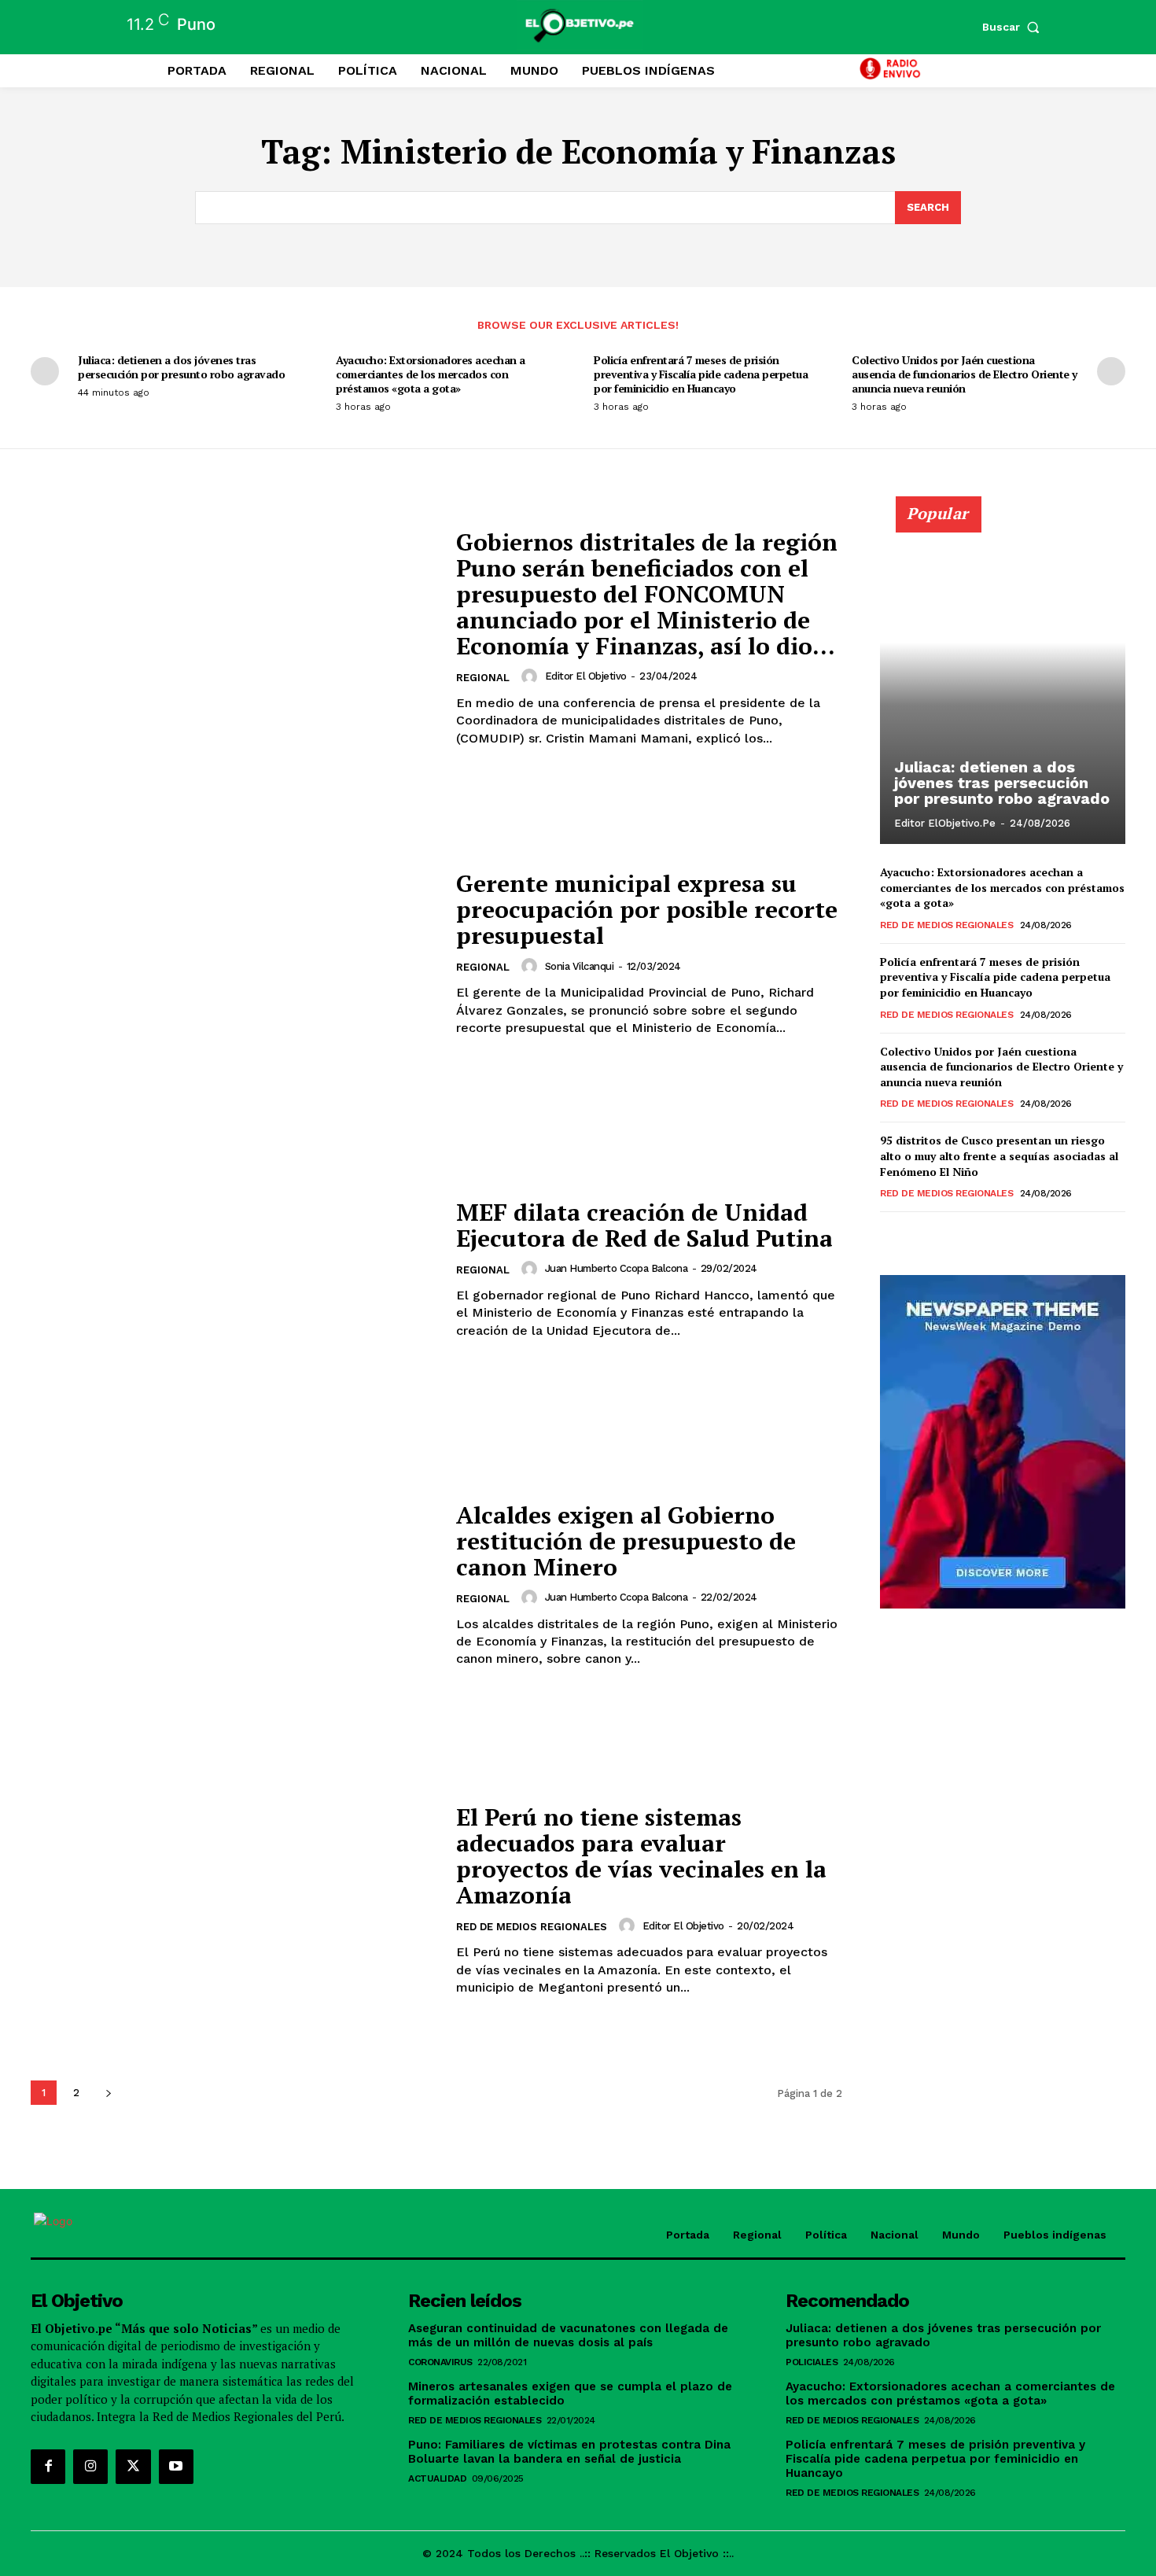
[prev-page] (45, 371)
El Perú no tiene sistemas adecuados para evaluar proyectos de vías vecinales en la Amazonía (641, 1856)
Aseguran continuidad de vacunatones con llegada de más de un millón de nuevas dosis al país (568, 2335)
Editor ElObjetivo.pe (945, 823)
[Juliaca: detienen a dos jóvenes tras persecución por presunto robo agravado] (1003, 679)
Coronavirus (440, 2362)
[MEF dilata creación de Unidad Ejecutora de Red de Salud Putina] (234, 1269)
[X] (133, 2467)
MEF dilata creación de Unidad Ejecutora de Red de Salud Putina (644, 1225)
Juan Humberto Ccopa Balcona (617, 1268)
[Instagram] (90, 2467)
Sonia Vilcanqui (580, 966)
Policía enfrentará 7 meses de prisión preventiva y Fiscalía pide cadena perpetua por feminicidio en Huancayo (701, 374)
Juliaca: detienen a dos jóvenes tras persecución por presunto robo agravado (181, 367)
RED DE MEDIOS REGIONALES (532, 1927)
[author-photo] (532, 676)
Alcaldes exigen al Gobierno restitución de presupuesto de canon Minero (626, 1541)
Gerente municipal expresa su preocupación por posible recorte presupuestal (647, 909)
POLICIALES (812, 2362)
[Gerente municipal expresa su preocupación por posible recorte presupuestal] (234, 954)
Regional (483, 678)
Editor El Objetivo (586, 676)
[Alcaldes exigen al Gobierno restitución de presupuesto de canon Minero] (234, 1585)
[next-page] (1111, 371)
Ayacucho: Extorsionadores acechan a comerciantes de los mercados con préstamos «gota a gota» (431, 374)
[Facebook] (48, 2467)
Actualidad (437, 2478)
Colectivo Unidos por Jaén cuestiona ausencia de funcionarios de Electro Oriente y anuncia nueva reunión (965, 374)
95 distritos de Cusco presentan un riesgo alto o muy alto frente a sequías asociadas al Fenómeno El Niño (999, 1155)
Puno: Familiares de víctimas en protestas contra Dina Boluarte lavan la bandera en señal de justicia (569, 2452)
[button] (1014, 27)
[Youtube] (176, 2467)
